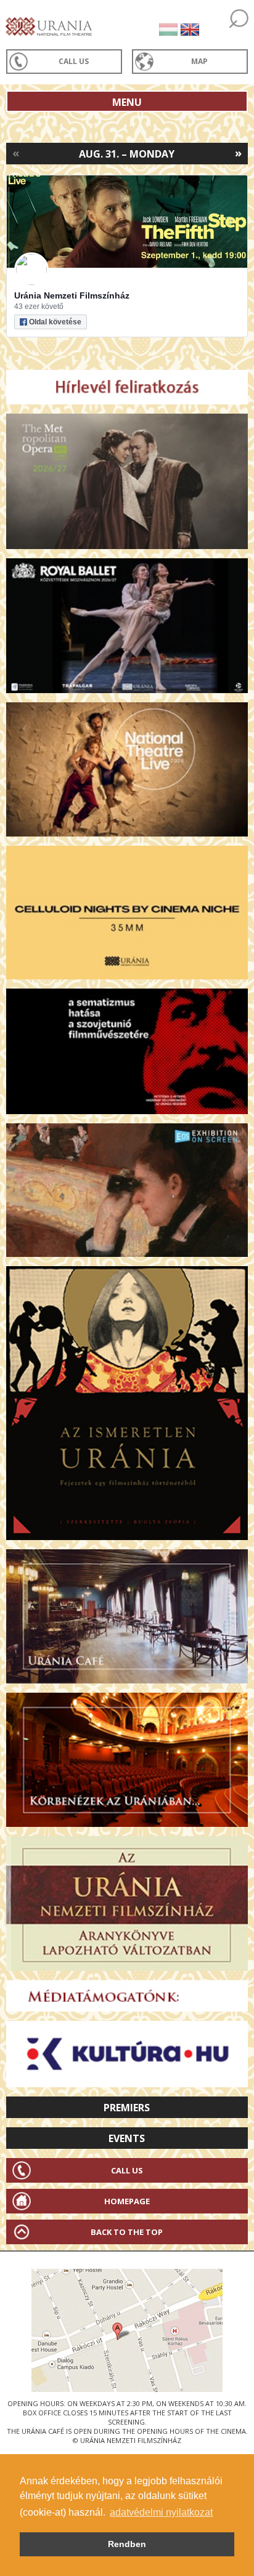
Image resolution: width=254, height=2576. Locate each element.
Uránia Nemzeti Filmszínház (72, 295)
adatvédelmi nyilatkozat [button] (161, 2512)
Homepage (127, 2201)
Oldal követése (55, 322)
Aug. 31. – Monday (127, 154)
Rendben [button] (127, 2544)
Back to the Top (127, 2232)
